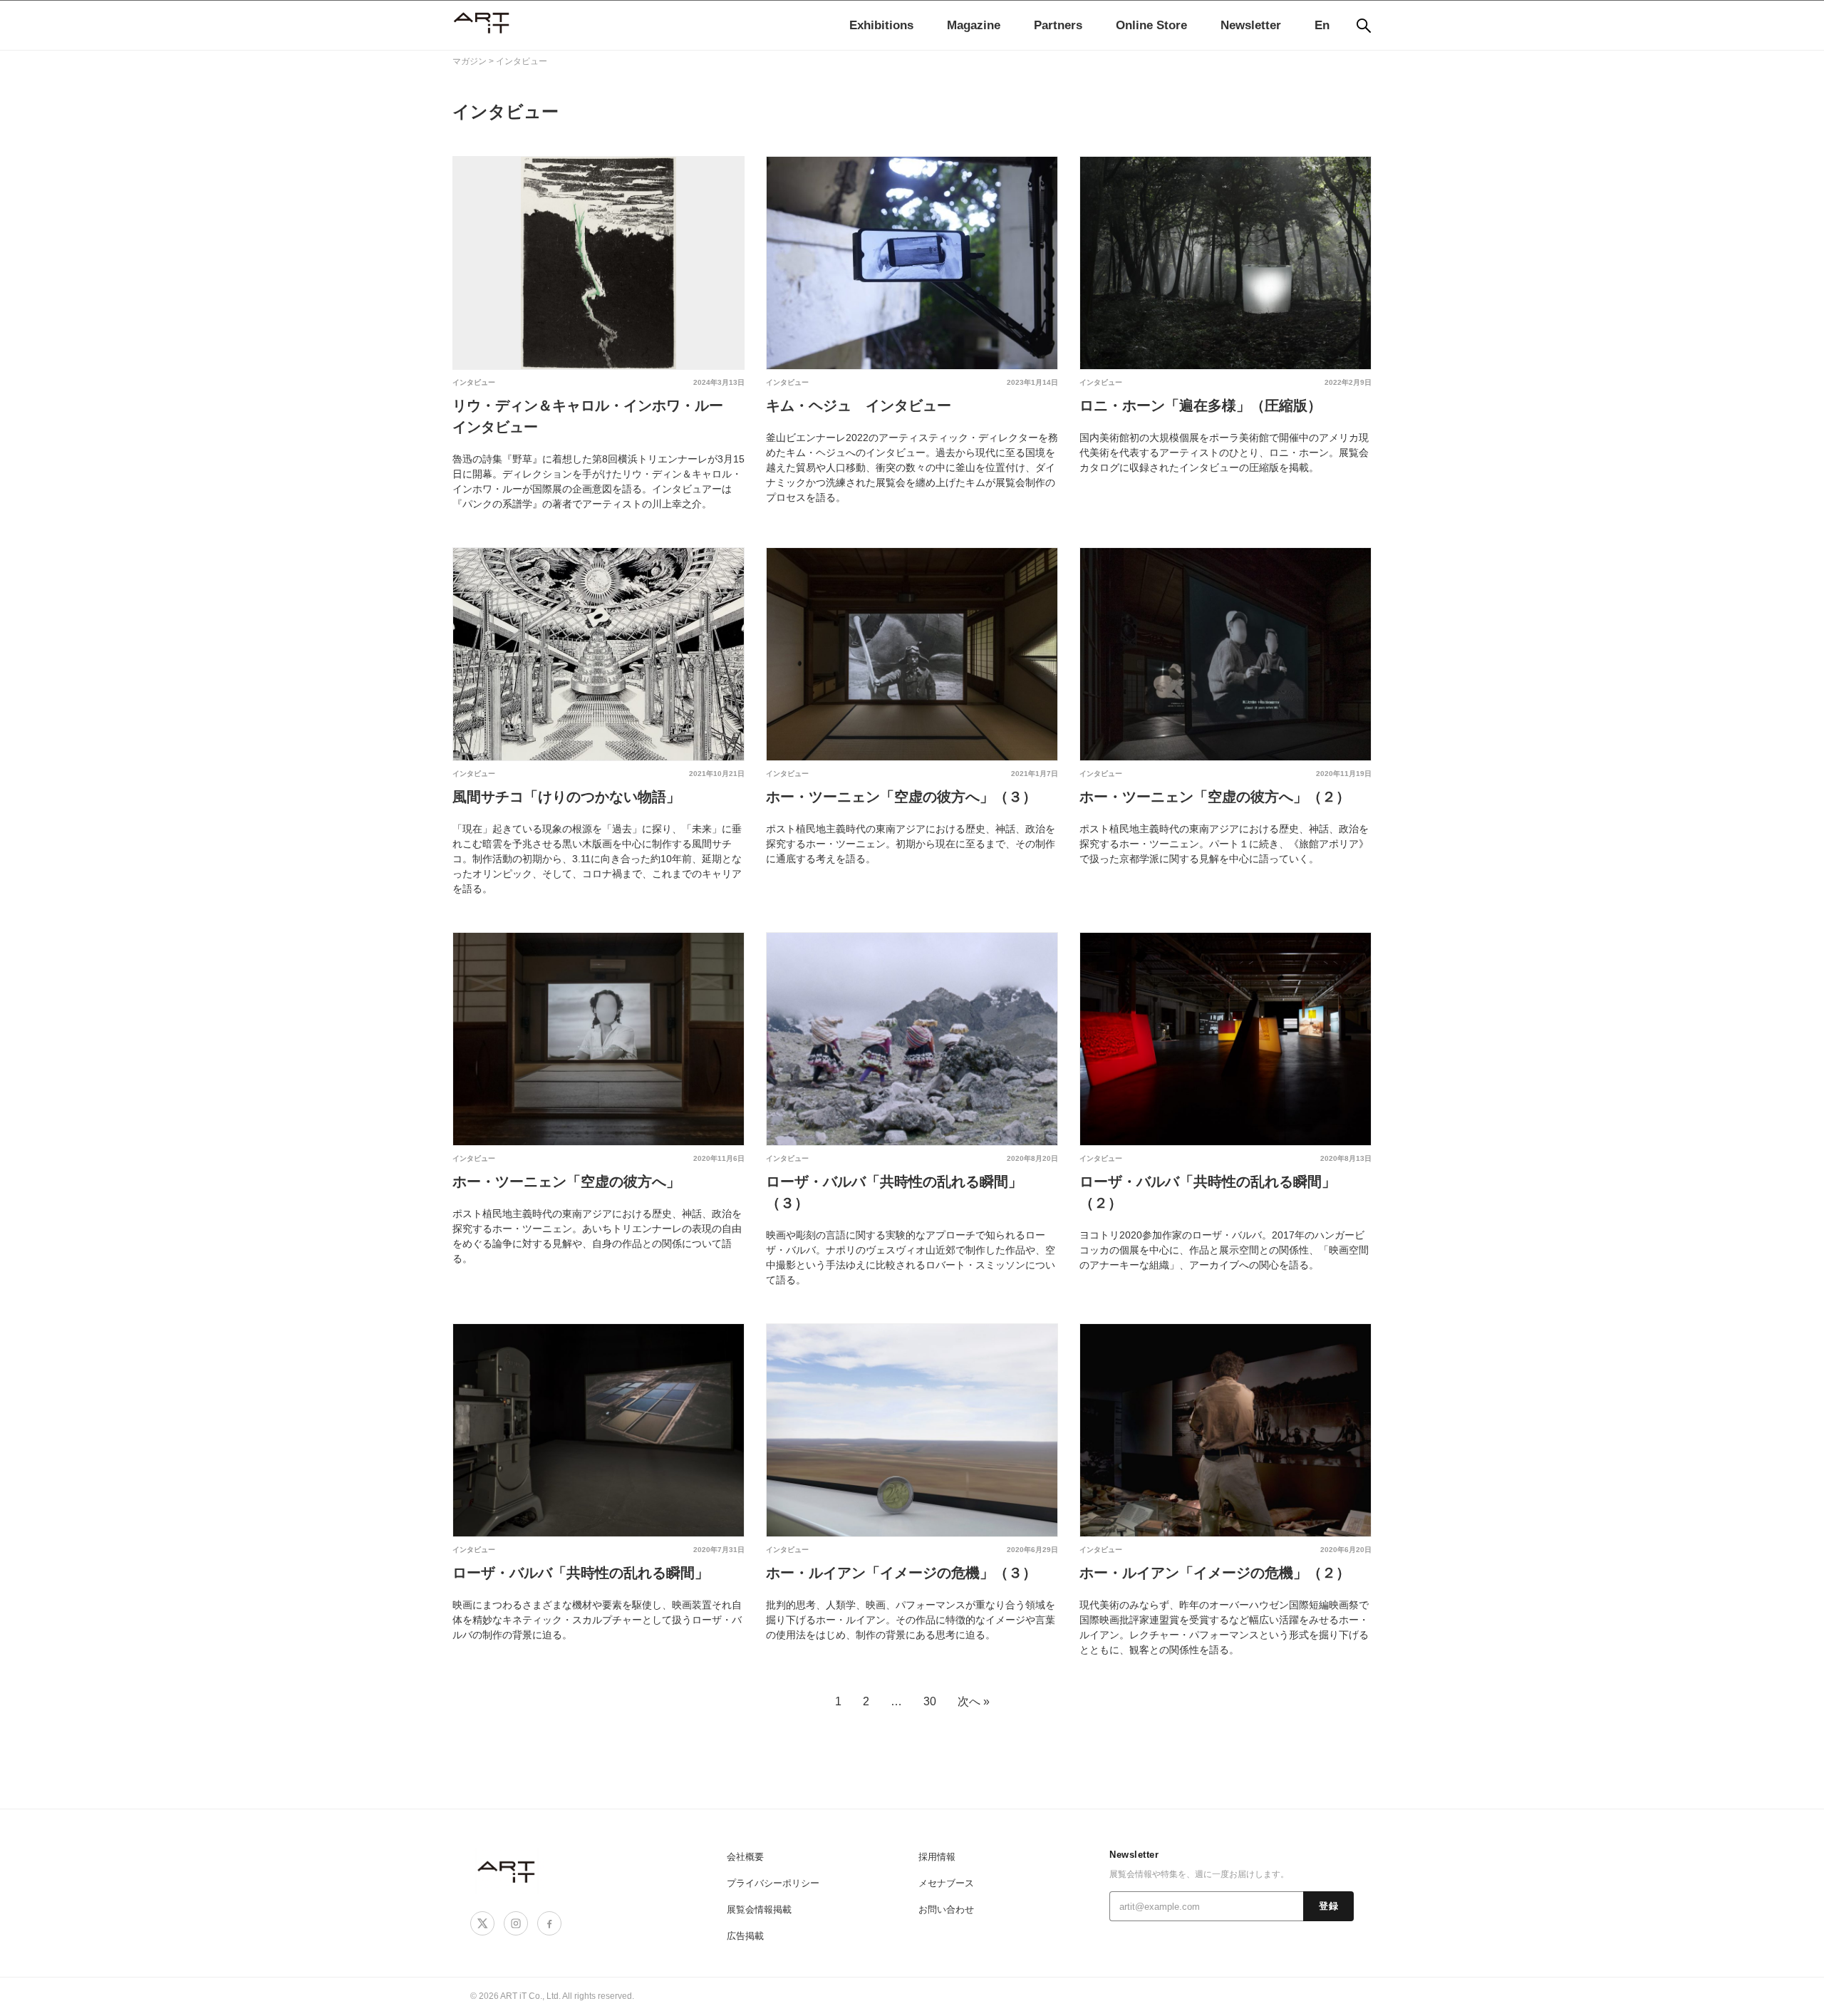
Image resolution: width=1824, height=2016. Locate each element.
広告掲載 (745, 1936)
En (1322, 25)
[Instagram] (516, 1923)
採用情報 (937, 1857)
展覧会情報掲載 (759, 1909)
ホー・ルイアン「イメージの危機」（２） (1215, 1573)
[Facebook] (549, 1923)
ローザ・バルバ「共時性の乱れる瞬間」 (581, 1573)
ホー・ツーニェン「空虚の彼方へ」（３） (901, 797)
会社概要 (745, 1857)
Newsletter (1251, 25)
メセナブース (946, 1883)
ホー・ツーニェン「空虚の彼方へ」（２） (1215, 797)
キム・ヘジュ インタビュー (859, 405)
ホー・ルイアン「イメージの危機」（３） (901, 1573)
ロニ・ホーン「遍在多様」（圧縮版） (1201, 405)
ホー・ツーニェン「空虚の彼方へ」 (566, 1182)
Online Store (1151, 25)
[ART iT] (507, 1871)
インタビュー (474, 382)
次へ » (974, 1701)
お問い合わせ (946, 1909)
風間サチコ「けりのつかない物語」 (566, 797)
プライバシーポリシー (773, 1883)
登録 (1328, 1906)
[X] (482, 1923)
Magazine (974, 25)
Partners (1058, 25)
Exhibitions (881, 25)
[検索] (1364, 26)
